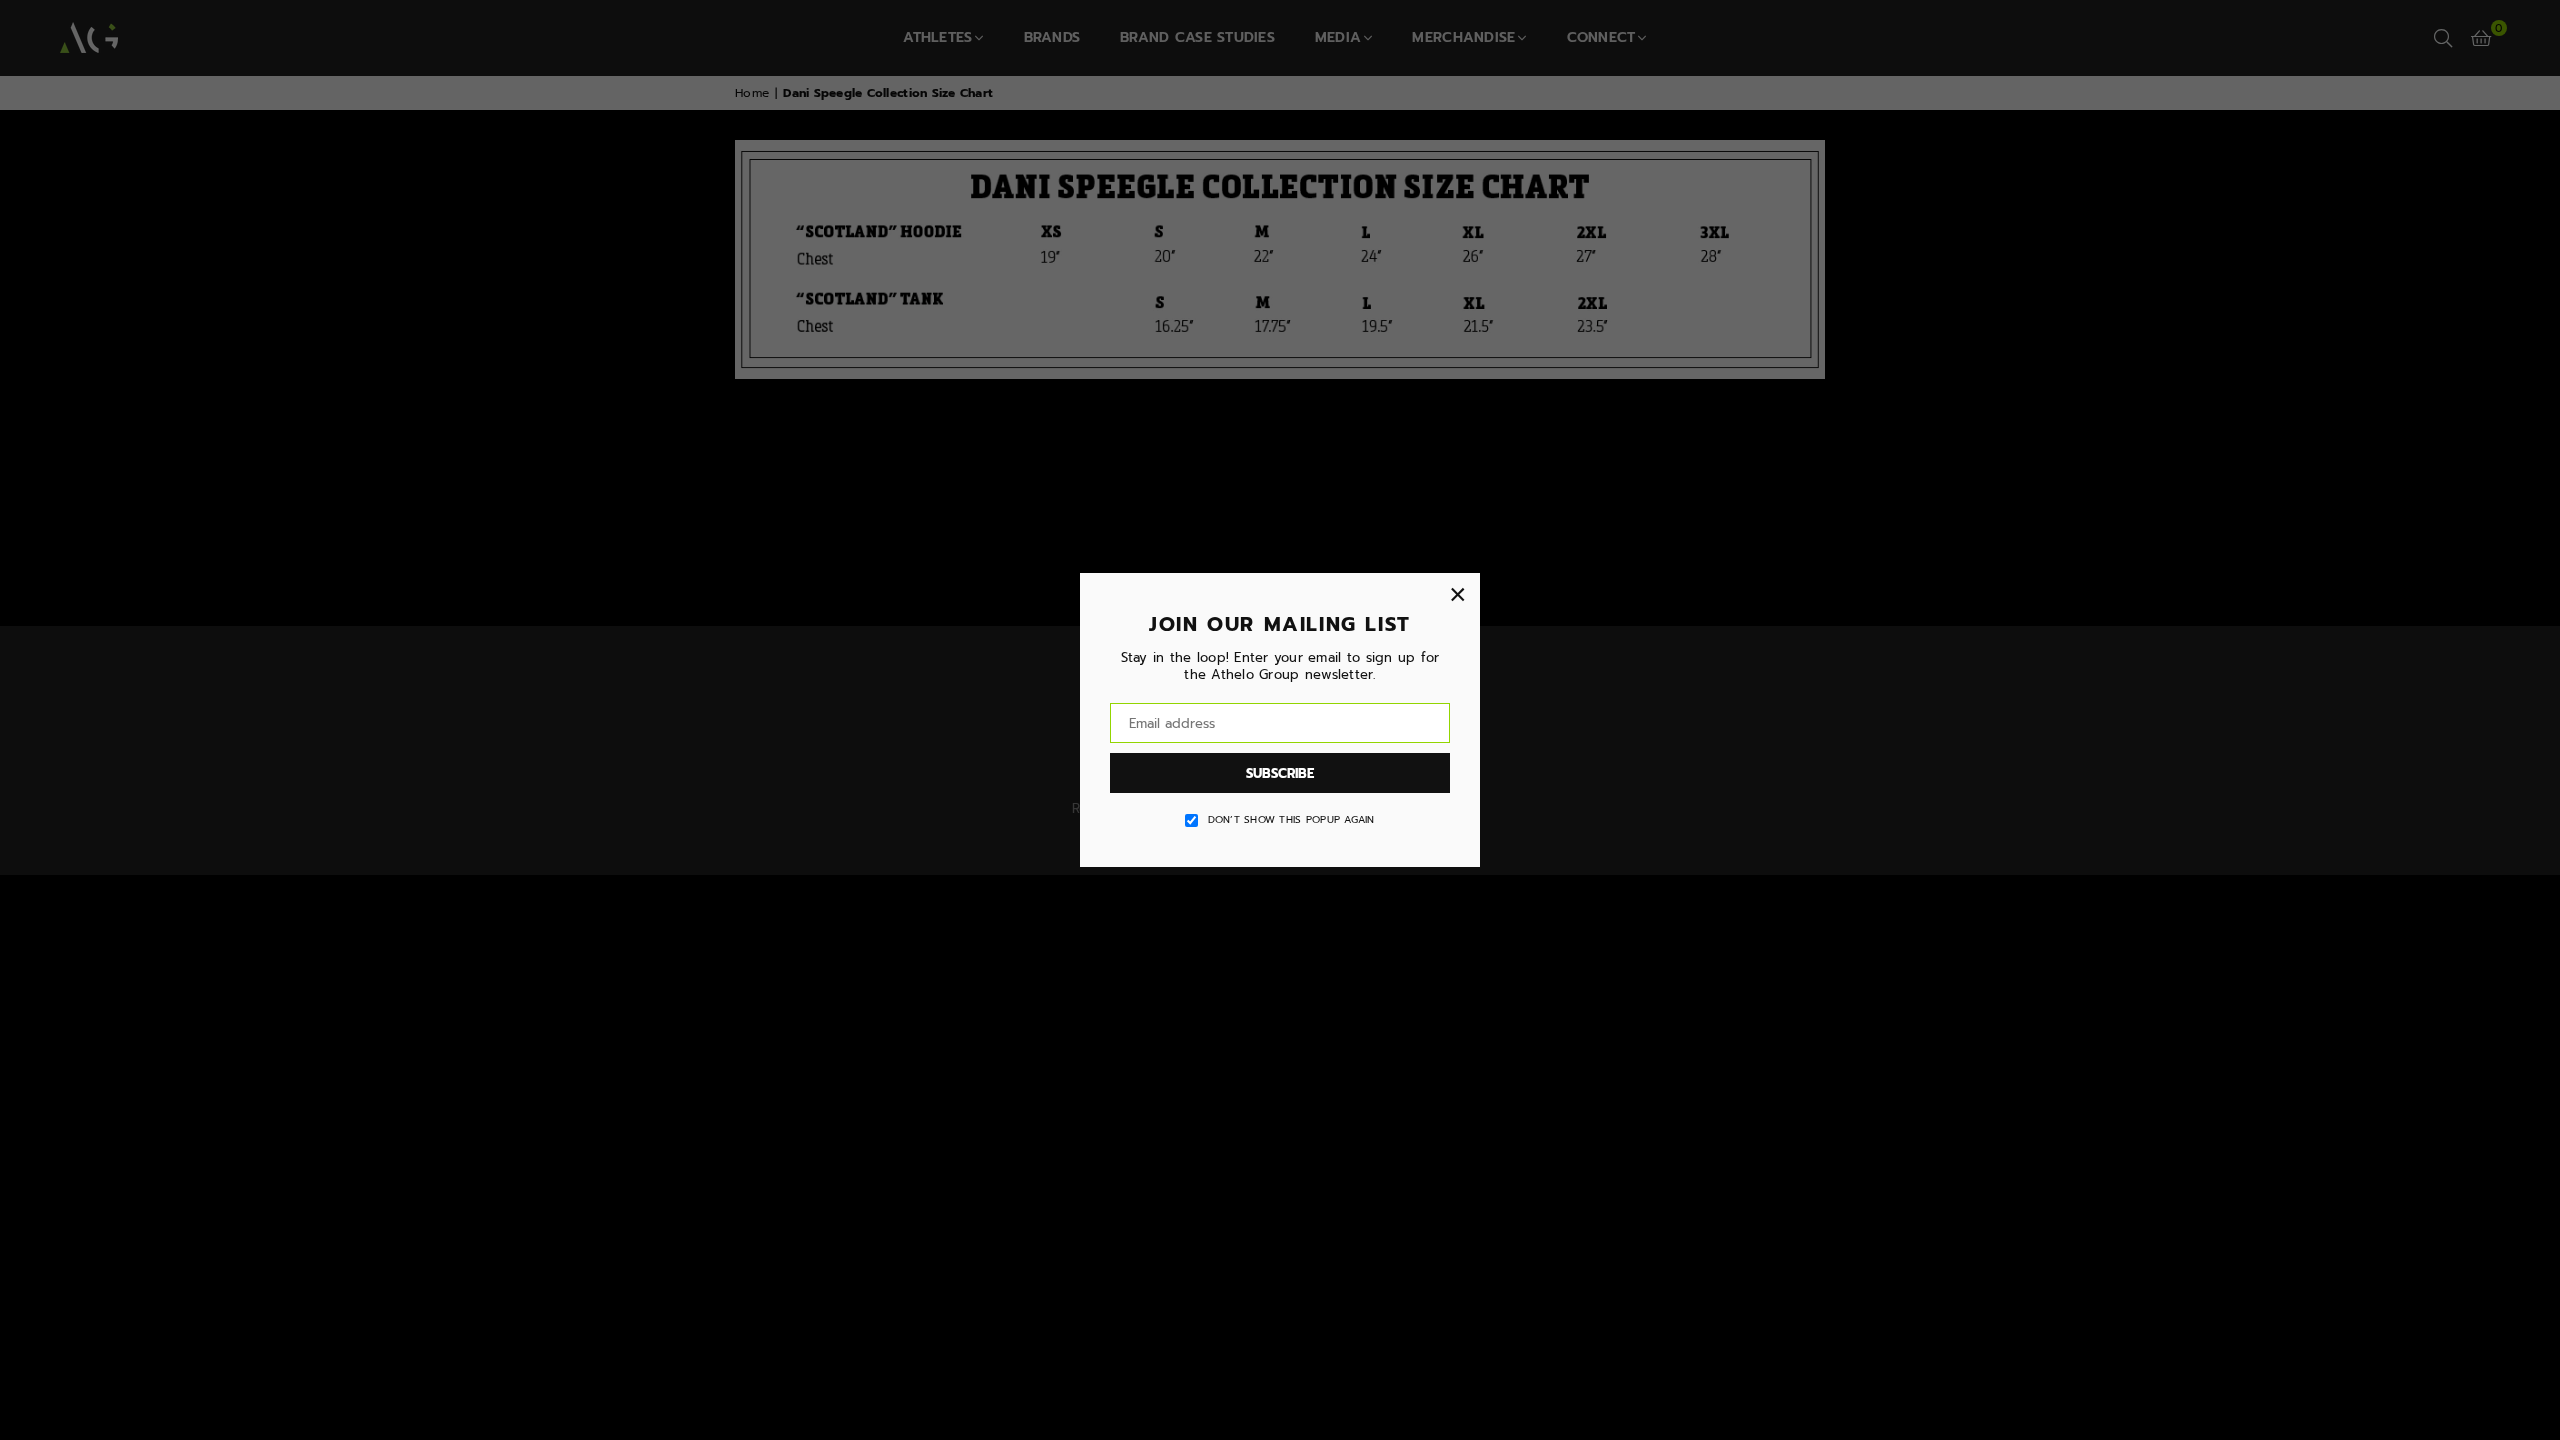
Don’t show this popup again (1291, 820)
